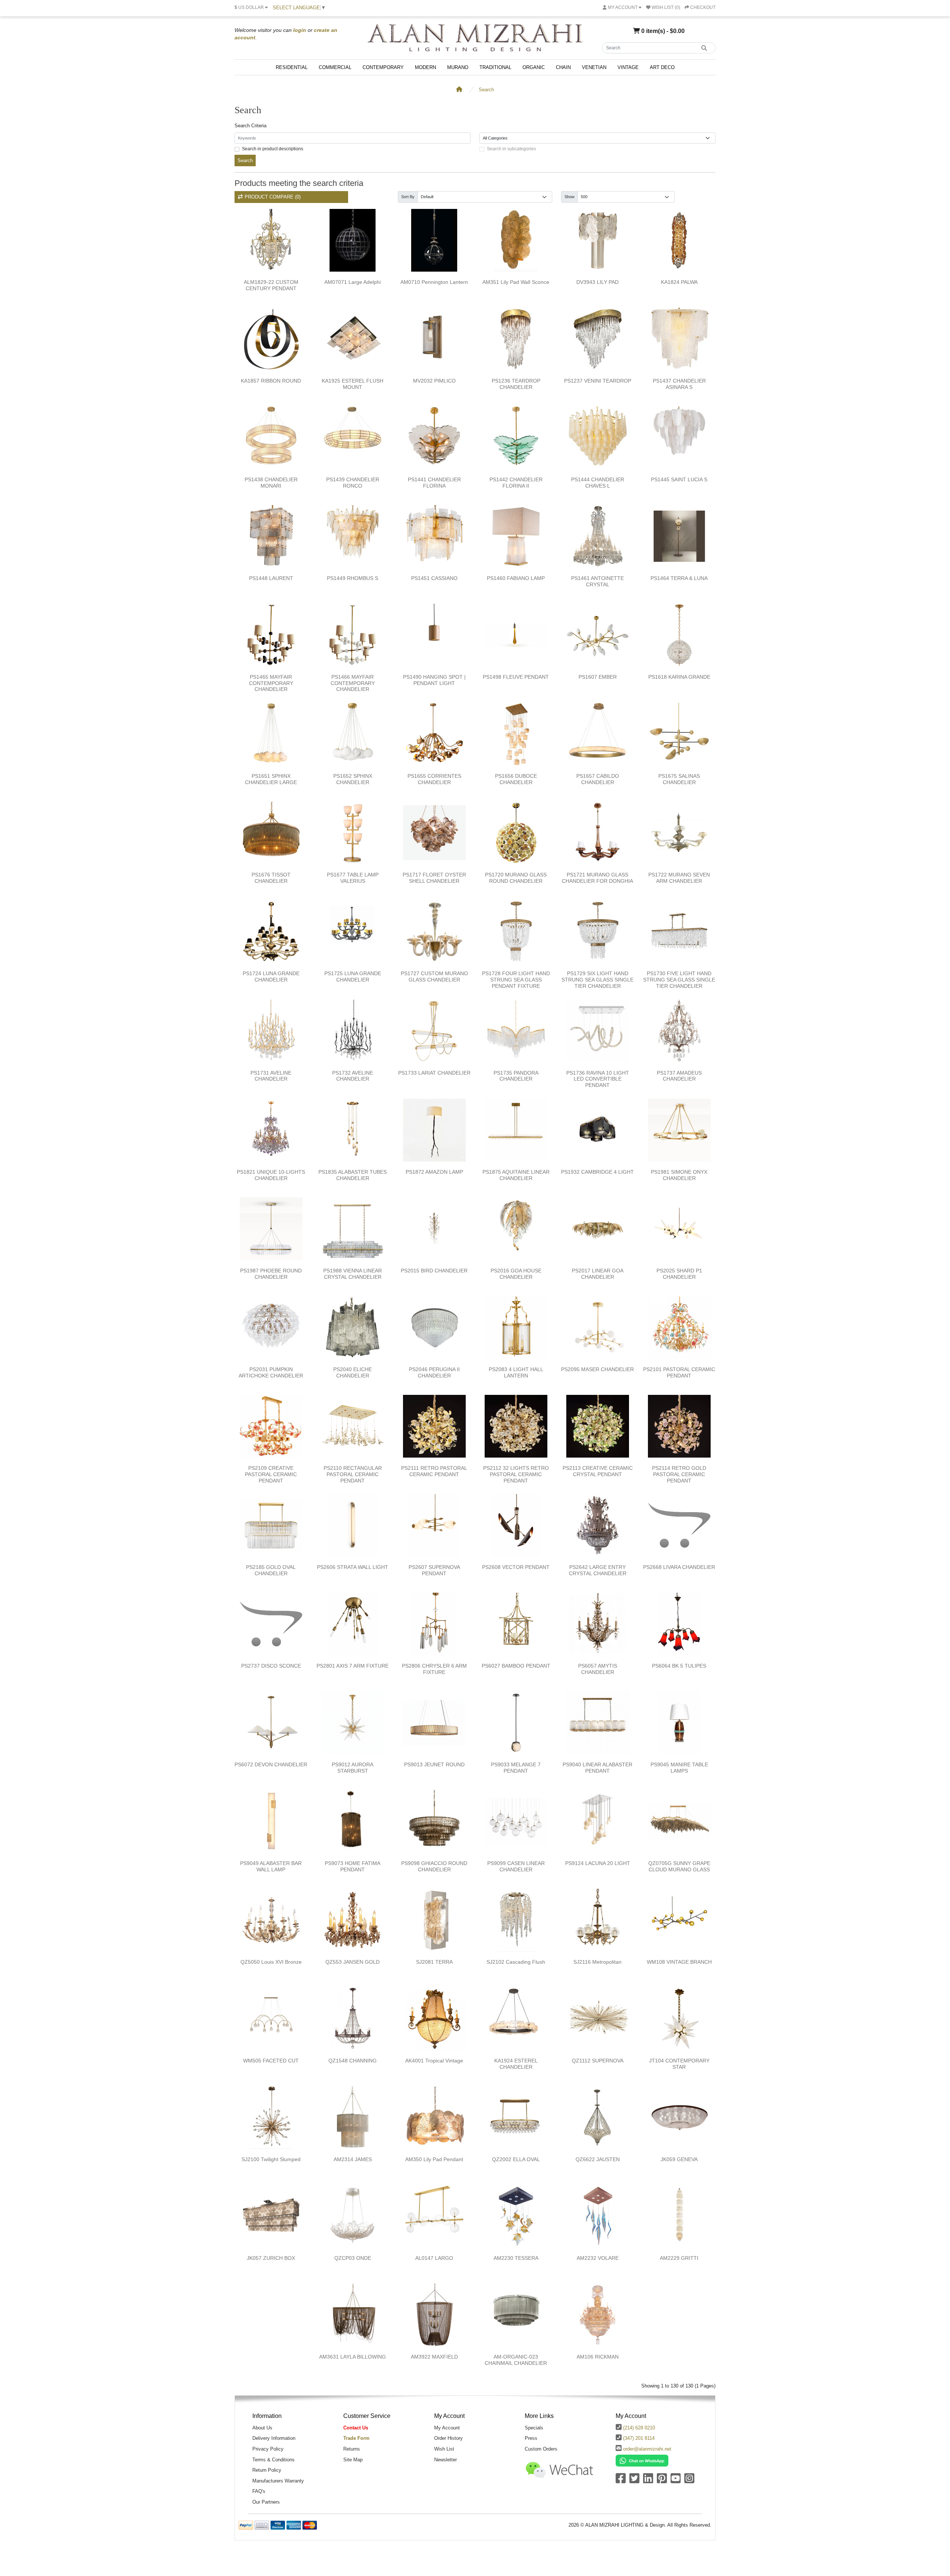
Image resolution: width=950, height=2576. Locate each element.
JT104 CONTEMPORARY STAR (679, 2064)
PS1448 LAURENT (271, 578)
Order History (448, 2438)
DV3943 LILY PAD (597, 282)
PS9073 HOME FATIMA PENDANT (353, 1866)
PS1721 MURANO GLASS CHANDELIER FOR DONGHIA (597, 878)
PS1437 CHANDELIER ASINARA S (679, 384)
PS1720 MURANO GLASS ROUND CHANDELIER (516, 878)
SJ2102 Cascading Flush (516, 1962)
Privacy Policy (268, 2449)
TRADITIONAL (495, 67)
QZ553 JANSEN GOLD (353, 1962)
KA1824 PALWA (679, 282)
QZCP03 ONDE (353, 2258)
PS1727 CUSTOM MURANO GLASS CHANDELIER (434, 976)
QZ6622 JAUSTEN (598, 2159)
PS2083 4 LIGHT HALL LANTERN (516, 1372)
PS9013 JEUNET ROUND (434, 1764)
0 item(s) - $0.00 (662, 31)
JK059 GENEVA (679, 2159)
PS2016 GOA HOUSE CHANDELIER (516, 1274)
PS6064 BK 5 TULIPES (679, 1666)
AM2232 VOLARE (598, 2258)
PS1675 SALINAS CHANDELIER (679, 779)
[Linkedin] (648, 2481)
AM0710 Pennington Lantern (434, 282)
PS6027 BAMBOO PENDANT (516, 1666)
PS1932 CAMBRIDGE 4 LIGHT (597, 1172)
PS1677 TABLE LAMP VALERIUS (353, 878)
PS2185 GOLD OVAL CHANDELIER (271, 1570)
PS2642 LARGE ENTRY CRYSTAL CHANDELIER (598, 1570)
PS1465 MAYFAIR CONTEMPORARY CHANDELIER (271, 683)
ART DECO (662, 67)
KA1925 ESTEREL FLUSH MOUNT (353, 384)
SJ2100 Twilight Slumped (271, 2159)
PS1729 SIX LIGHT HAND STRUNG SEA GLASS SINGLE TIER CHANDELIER (597, 980)
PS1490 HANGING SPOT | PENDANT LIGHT (434, 680)
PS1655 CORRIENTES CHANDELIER (434, 779)
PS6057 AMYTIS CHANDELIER (598, 1669)
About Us (262, 2428)
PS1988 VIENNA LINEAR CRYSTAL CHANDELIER (353, 1274)
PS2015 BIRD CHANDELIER (434, 1271)
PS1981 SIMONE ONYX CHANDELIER (679, 1175)
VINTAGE (628, 67)
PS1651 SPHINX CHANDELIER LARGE (271, 779)
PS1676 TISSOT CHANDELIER (271, 878)
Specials (534, 2428)
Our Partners (266, 2502)
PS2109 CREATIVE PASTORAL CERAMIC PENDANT (271, 1474)
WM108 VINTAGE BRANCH (679, 1962)
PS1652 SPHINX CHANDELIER (353, 779)
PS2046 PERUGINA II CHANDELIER (434, 1372)
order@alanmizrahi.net (647, 2449)
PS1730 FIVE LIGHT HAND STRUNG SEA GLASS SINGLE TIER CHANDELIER (679, 980)
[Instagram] (689, 2481)
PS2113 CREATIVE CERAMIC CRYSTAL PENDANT (598, 1471)
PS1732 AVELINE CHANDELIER (353, 1076)
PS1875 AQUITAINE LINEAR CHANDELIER (516, 1175)
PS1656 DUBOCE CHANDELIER (516, 779)
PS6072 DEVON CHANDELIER (271, 1764)
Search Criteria (250, 126)
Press (531, 2438)
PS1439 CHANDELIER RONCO (353, 483)
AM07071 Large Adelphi (353, 282)
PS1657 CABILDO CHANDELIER (598, 779)
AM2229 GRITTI (679, 2258)
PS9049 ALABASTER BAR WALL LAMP (271, 1866)
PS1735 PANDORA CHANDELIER (516, 1076)
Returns (352, 2449)
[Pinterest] (662, 2481)
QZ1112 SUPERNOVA (598, 2061)
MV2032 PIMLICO (434, 381)
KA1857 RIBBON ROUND (271, 381)
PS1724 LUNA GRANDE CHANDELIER (271, 976)
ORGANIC (534, 67)
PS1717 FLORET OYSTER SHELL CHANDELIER (434, 878)
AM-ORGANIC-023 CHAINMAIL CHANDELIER (516, 2360)
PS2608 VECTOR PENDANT (516, 1567)
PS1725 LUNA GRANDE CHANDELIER (353, 976)
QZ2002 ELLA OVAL (516, 2159)
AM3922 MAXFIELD (434, 2357)
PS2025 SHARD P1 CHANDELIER (679, 1274)
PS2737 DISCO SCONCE (271, 1666)
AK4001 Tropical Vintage (434, 2061)
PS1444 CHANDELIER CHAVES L (598, 483)
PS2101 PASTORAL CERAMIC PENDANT (679, 1372)
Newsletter (445, 2460)
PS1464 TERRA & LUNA (679, 578)
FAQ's (259, 2491)
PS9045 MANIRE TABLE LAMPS (679, 1768)
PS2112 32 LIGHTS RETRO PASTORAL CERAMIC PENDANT (516, 1474)
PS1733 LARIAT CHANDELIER (434, 1073)
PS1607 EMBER (598, 677)
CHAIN (563, 67)
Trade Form (356, 2438)
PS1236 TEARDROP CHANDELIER (516, 384)
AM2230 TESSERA (516, 2258)
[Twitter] (634, 2481)
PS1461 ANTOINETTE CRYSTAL (597, 581)
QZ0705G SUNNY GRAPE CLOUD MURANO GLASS (679, 1866)
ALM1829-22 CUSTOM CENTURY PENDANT (271, 285)
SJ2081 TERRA (434, 1962)
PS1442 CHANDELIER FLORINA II (516, 483)
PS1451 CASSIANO (434, 578)
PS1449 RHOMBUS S (353, 578)
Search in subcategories (511, 149)
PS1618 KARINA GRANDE (679, 677)
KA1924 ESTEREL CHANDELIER (516, 2064)
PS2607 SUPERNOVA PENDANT (434, 1570)
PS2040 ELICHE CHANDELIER (353, 1372)
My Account (447, 2428)
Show (569, 197)
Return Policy (267, 2470)
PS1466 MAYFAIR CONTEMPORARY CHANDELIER (353, 683)
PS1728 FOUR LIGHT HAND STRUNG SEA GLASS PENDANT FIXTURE (516, 980)
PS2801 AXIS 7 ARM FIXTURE (353, 1666)
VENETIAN (594, 67)
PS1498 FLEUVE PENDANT (516, 677)
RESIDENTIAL (292, 67)
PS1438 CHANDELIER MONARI (271, 483)
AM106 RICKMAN (598, 2357)
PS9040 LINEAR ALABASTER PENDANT (597, 1768)
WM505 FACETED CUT (271, 2061)
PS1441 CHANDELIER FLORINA (434, 483)
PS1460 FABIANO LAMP (516, 578)
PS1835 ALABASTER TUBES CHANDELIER (353, 1175)
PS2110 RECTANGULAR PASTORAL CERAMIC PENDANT (353, 1474)
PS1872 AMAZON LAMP (434, 1172)
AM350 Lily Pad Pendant (434, 2159)
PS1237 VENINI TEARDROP (598, 381)
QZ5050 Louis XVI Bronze (271, 1962)
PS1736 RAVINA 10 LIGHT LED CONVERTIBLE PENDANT (598, 1079)
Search (486, 90)
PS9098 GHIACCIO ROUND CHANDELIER (434, 1866)
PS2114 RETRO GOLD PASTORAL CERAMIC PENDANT (679, 1474)
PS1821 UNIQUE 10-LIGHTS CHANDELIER (271, 1175)
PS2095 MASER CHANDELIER (597, 1369)
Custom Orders (541, 2449)
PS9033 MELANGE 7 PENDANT (516, 1768)
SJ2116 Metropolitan (597, 1962)
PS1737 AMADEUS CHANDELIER (679, 1076)
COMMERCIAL (335, 67)
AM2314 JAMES (353, 2159)
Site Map (353, 2460)
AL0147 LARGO (434, 2258)
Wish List (444, 2449)
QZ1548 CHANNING (353, 2061)
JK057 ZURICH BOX (271, 2258)
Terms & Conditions (273, 2460)
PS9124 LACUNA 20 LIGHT (598, 1863)
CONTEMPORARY (383, 67)
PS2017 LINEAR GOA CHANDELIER (598, 1274)
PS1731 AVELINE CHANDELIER (271, 1076)
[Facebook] (621, 2481)
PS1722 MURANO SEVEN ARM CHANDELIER (679, 878)
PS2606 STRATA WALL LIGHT (353, 1567)
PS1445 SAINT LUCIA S (679, 479)
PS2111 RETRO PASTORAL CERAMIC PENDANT (434, 1471)
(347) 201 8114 (639, 2438)
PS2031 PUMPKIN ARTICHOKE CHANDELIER (271, 1372)
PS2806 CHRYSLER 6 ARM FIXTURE (434, 1669)
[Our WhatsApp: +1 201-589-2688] (642, 2460)
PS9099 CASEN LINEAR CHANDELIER (516, 1866)
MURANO (458, 67)
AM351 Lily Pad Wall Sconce (516, 282)
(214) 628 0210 (639, 2428)
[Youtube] (676, 2481)
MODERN (425, 67)
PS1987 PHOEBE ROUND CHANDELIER (271, 1274)
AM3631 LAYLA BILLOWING (353, 2357)
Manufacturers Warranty (278, 2481)
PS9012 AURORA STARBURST (353, 1768)
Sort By (408, 197)
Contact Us (356, 2428)
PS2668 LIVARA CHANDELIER (679, 1567)
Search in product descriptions (273, 149)
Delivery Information (274, 2438)
